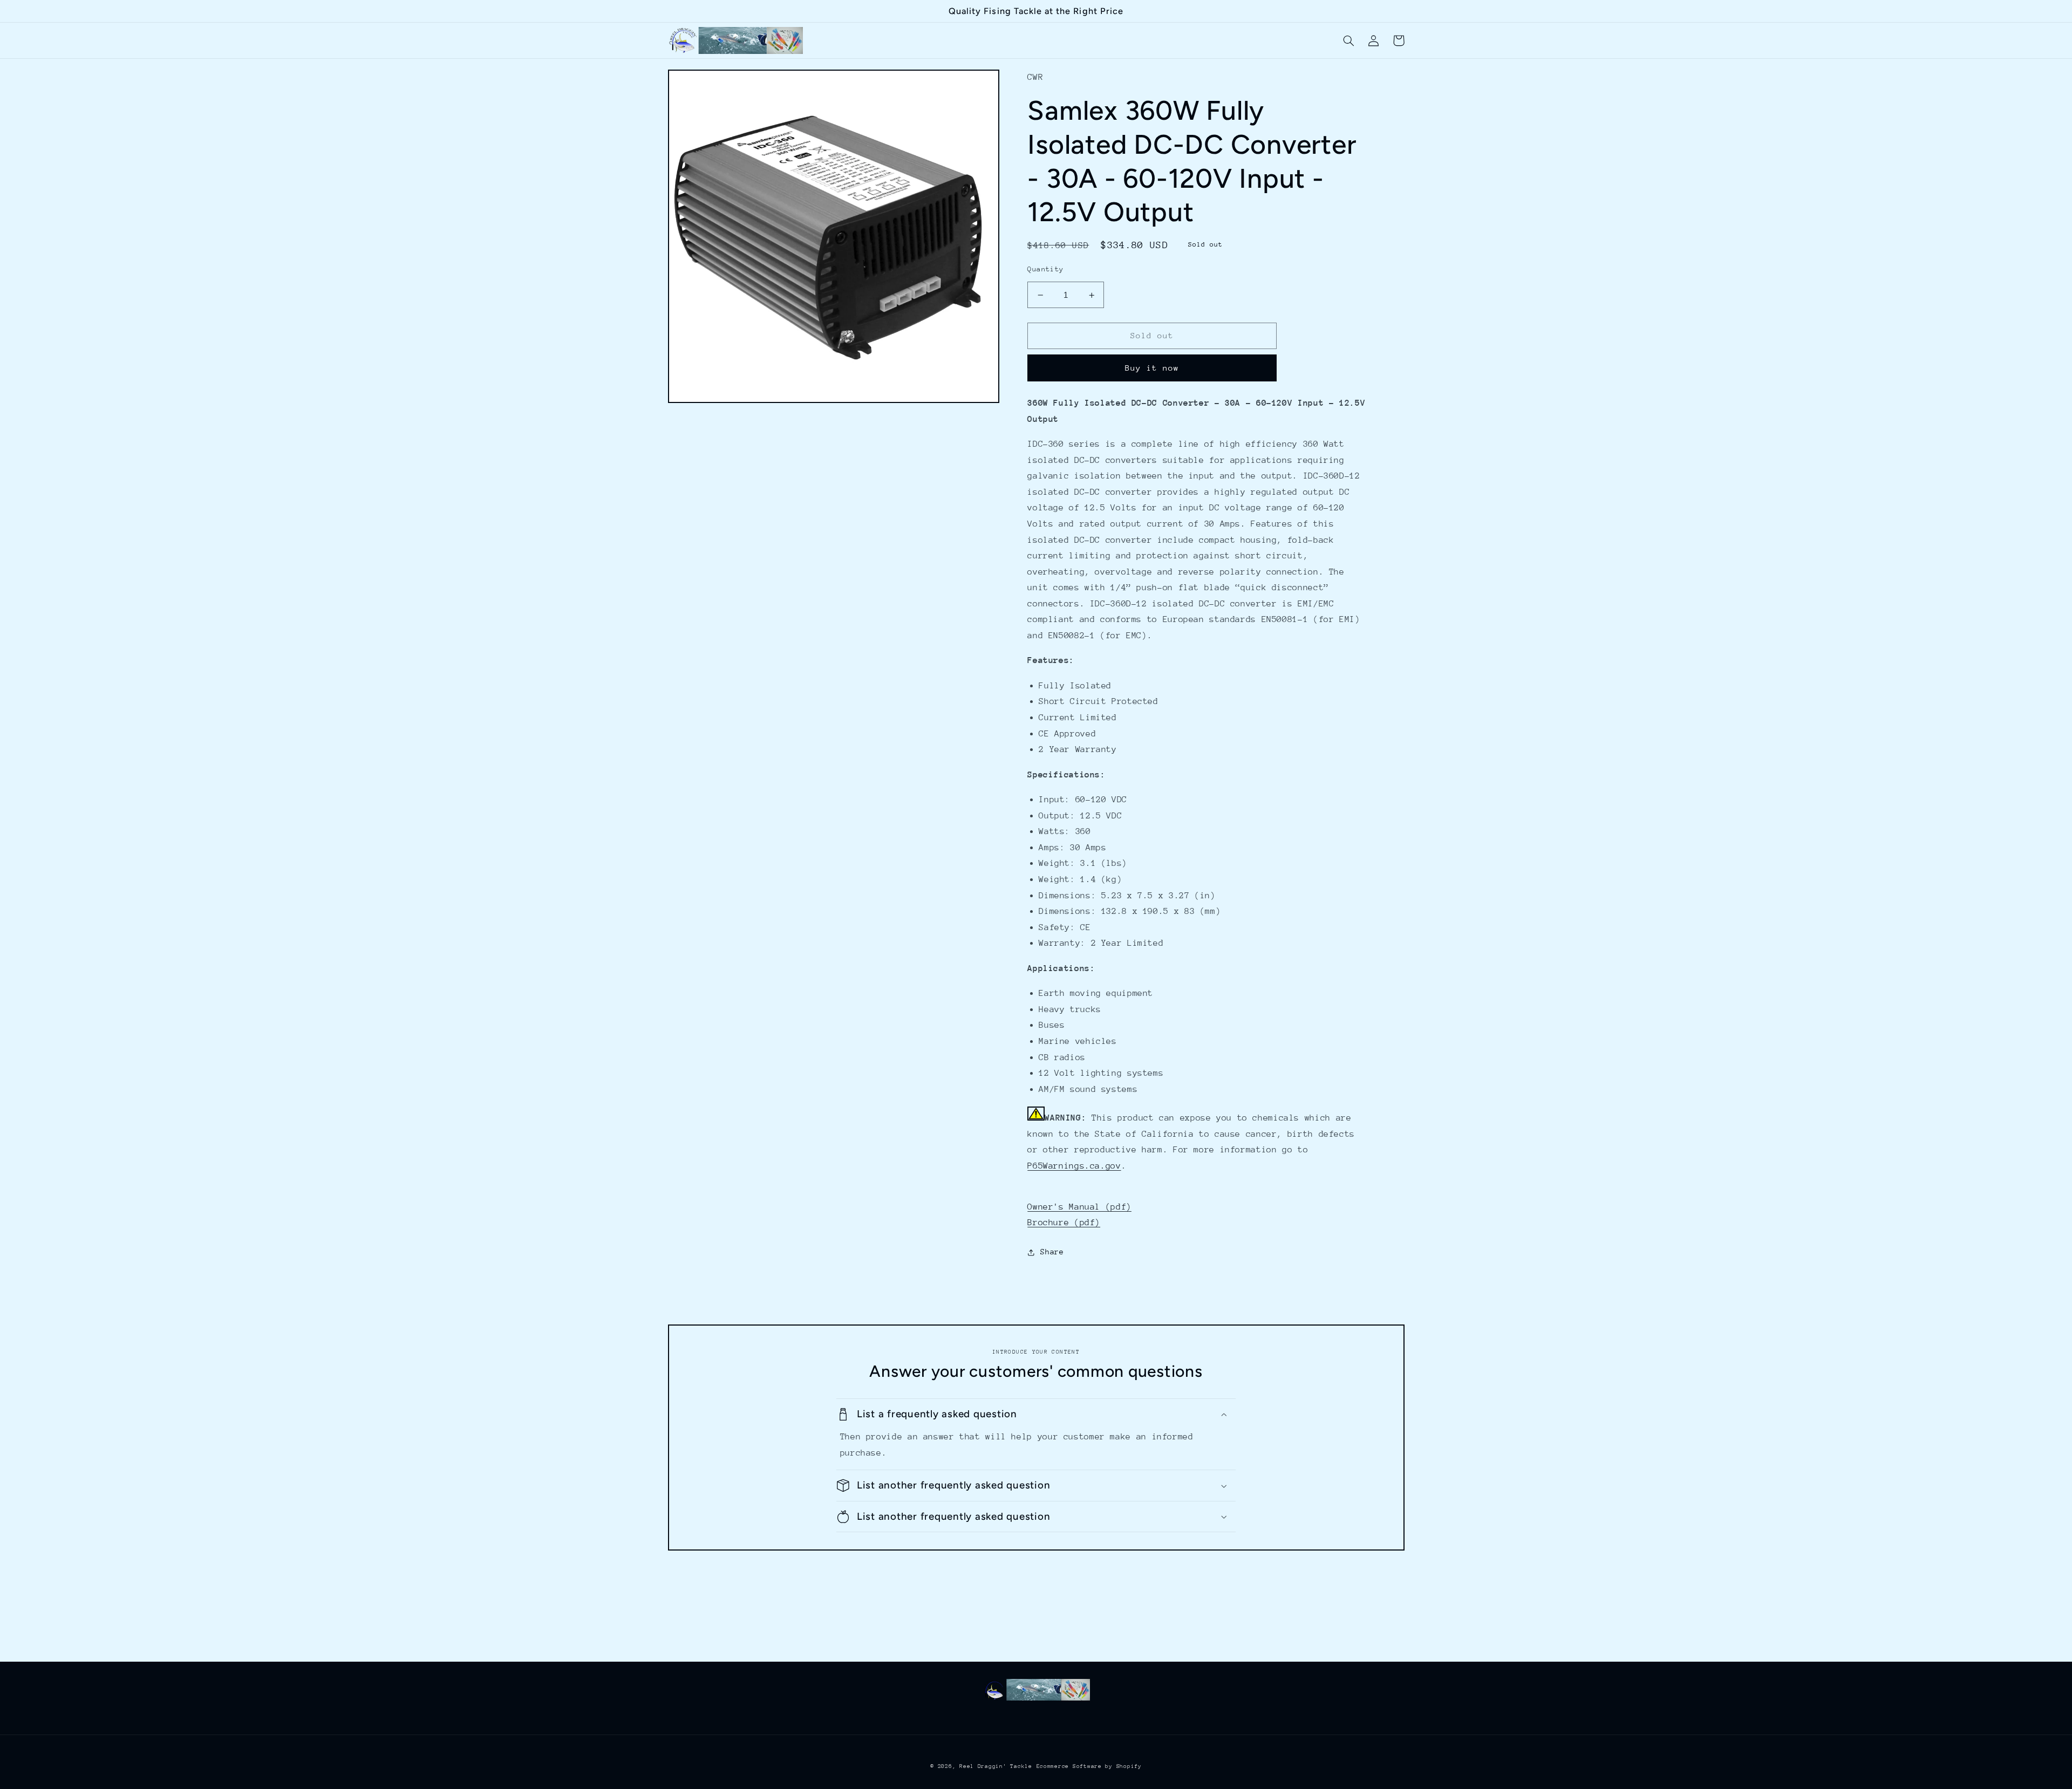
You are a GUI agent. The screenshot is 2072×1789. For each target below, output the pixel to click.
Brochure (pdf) (1064, 1223)
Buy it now (1152, 368)
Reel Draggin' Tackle (996, 1766)
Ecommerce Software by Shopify (1089, 1766)
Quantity (1045, 269)
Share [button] (1052, 1252)
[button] (1349, 40)
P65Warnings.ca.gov (1074, 1166)
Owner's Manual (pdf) (1079, 1207)
